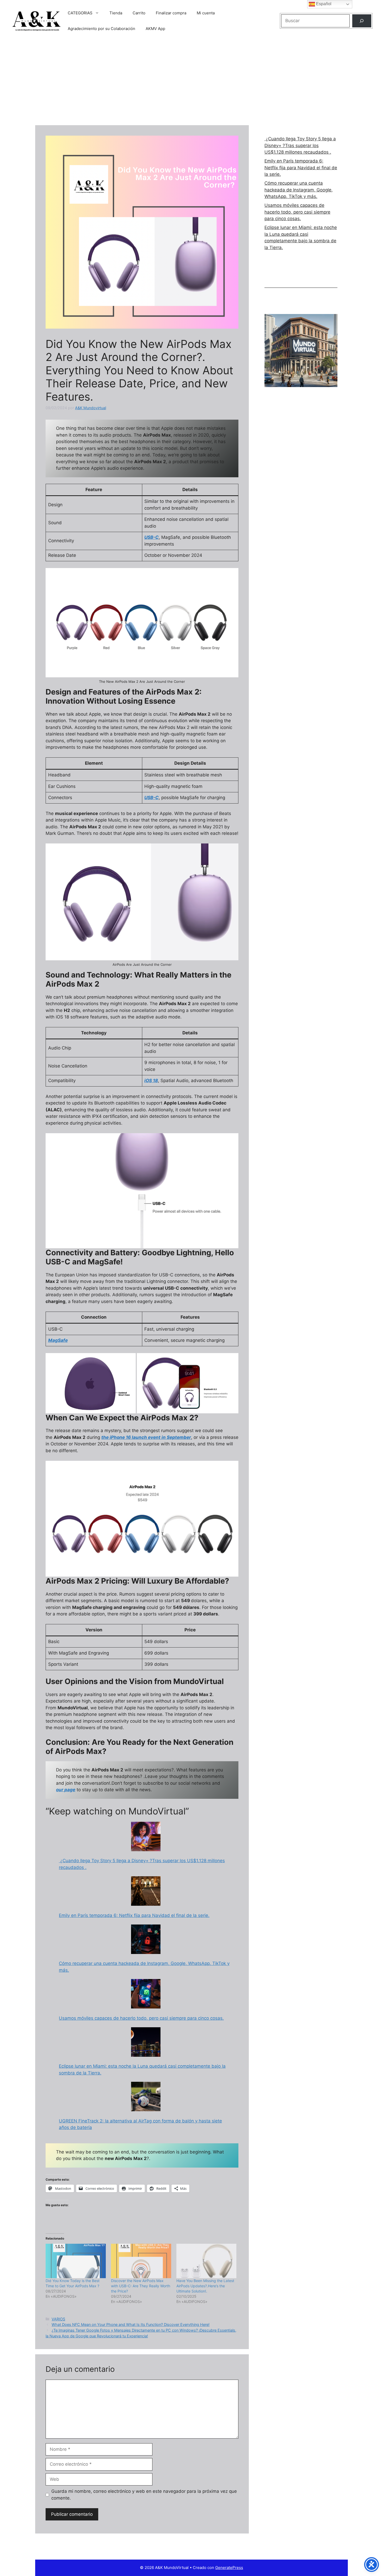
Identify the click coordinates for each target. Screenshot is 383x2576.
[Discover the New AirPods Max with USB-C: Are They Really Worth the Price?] (141, 2261)
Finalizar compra (171, 13)
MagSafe (58, 1340)
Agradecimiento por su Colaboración (101, 29)
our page (66, 1790)
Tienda (116, 13)
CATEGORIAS (80, 13)
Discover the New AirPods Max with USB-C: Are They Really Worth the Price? (141, 2286)
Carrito (139, 13)
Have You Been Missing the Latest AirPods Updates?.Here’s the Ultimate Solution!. (205, 2286)
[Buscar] (362, 21)
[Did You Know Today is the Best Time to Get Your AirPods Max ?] (76, 2261)
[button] (91, 1383)
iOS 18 (151, 1081)
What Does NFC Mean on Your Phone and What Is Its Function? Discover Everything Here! (131, 2324)
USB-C (152, 537)
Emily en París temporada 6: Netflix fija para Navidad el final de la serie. (134, 1915)
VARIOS (58, 2319)
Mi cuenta (206, 13)
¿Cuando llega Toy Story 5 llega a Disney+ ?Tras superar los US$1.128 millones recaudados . (300, 145)
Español (323, 4)
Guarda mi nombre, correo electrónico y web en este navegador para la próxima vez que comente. (144, 2495)
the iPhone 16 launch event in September (146, 1437)
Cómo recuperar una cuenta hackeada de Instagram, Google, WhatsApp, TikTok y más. (299, 190)
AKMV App (155, 29)
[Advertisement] (191, 81)
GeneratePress (229, 2568)
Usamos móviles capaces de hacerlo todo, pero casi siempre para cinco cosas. (141, 2018)
